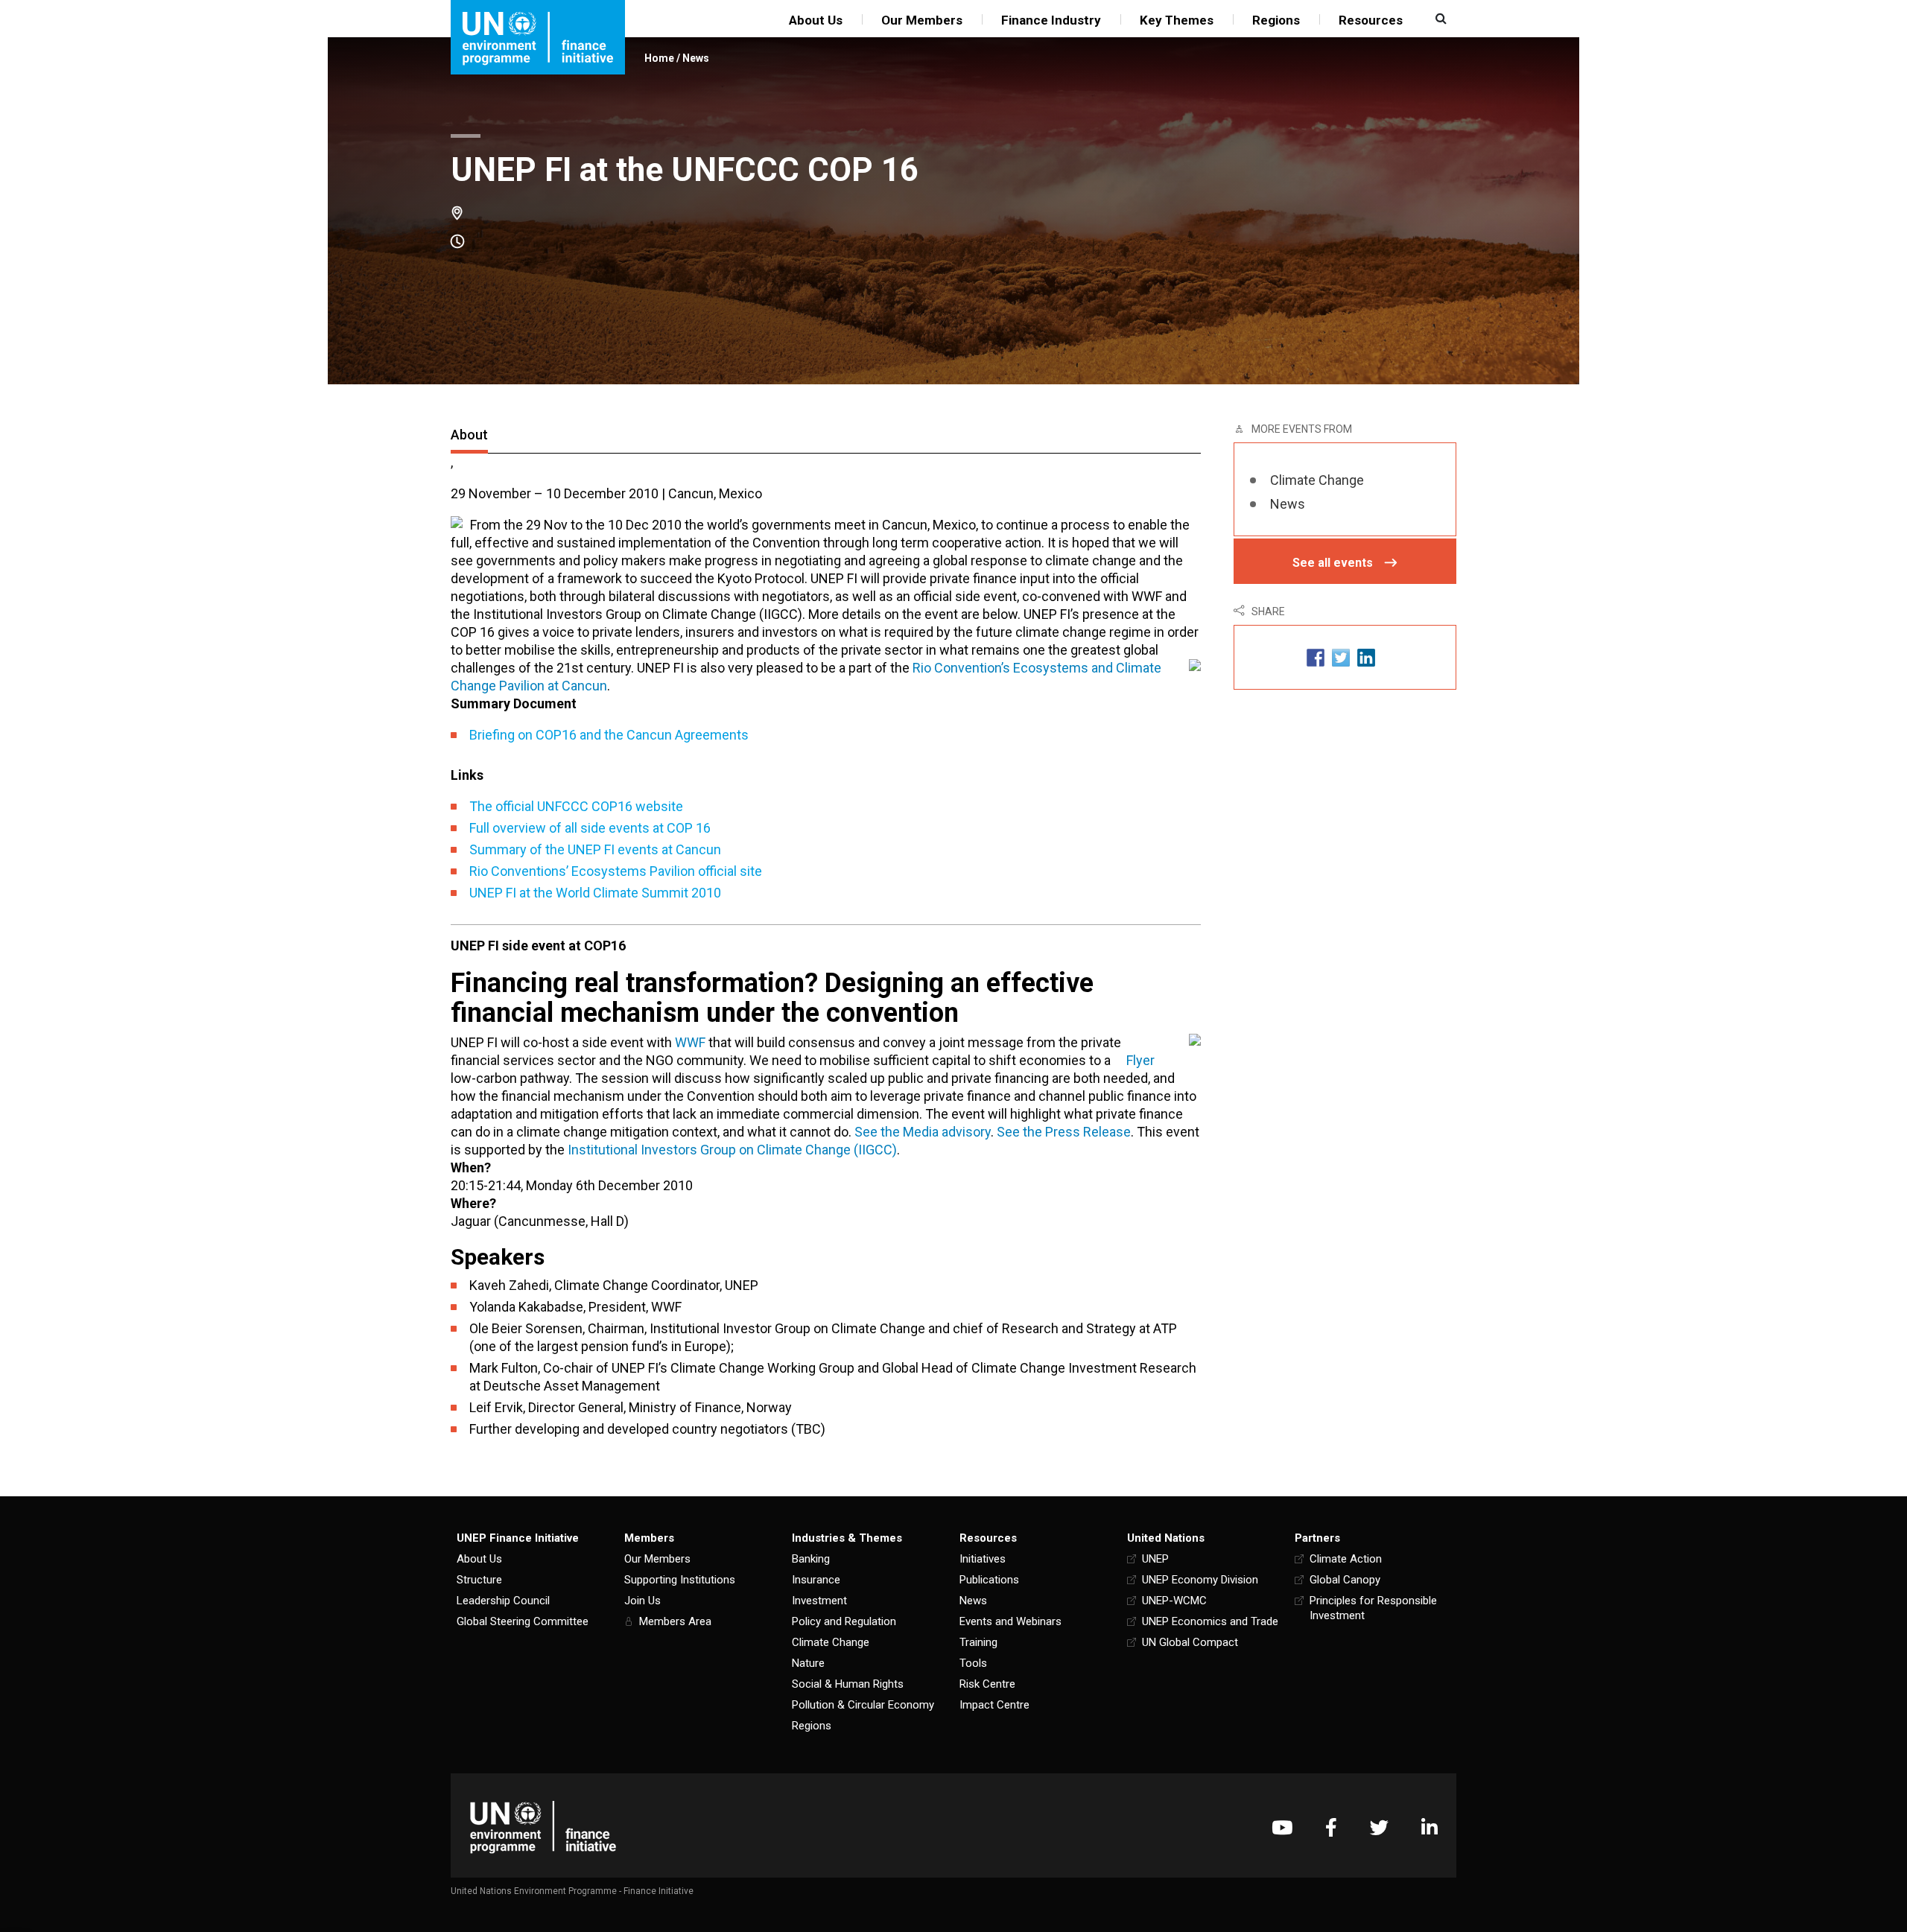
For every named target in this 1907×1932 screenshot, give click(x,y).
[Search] (1439, 19)
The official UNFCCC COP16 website (576, 806)
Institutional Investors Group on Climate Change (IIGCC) (732, 1150)
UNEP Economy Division (1200, 1580)
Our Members (922, 20)
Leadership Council (503, 1601)
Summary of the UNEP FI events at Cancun (595, 849)
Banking (811, 1559)
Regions (1276, 20)
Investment (819, 1601)
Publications (989, 1580)
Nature (808, 1663)
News (696, 58)
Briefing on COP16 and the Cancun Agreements (609, 735)
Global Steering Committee (523, 1621)
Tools (973, 1663)
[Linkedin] (1430, 1827)
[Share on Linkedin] (1366, 657)
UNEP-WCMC (1174, 1601)
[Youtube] (1282, 1827)
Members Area (675, 1621)
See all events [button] (1333, 563)
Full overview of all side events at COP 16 (590, 828)
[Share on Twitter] (1341, 657)
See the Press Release (1064, 1132)
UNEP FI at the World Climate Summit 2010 (595, 893)
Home (659, 58)
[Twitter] (1379, 1827)
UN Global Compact (1190, 1642)
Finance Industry (1051, 20)
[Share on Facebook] (1316, 657)
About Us (816, 20)
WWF (690, 1042)
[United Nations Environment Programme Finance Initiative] (543, 1827)
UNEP (1155, 1559)
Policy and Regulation (844, 1621)
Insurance (816, 1580)
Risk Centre (987, 1684)
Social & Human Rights (848, 1684)
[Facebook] (1331, 1827)
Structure (479, 1580)
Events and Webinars (1010, 1621)
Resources (1371, 20)
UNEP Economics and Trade (1210, 1621)
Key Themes (1177, 20)
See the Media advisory (923, 1132)
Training (978, 1642)
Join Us (642, 1601)
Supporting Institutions (680, 1580)
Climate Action (1346, 1559)
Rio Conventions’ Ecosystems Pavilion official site (616, 871)
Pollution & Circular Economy (863, 1705)
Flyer (1140, 1060)
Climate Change (1317, 480)
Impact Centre (994, 1705)
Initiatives (983, 1559)
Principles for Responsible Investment (1373, 1608)
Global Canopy (1345, 1580)
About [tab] (469, 435)
